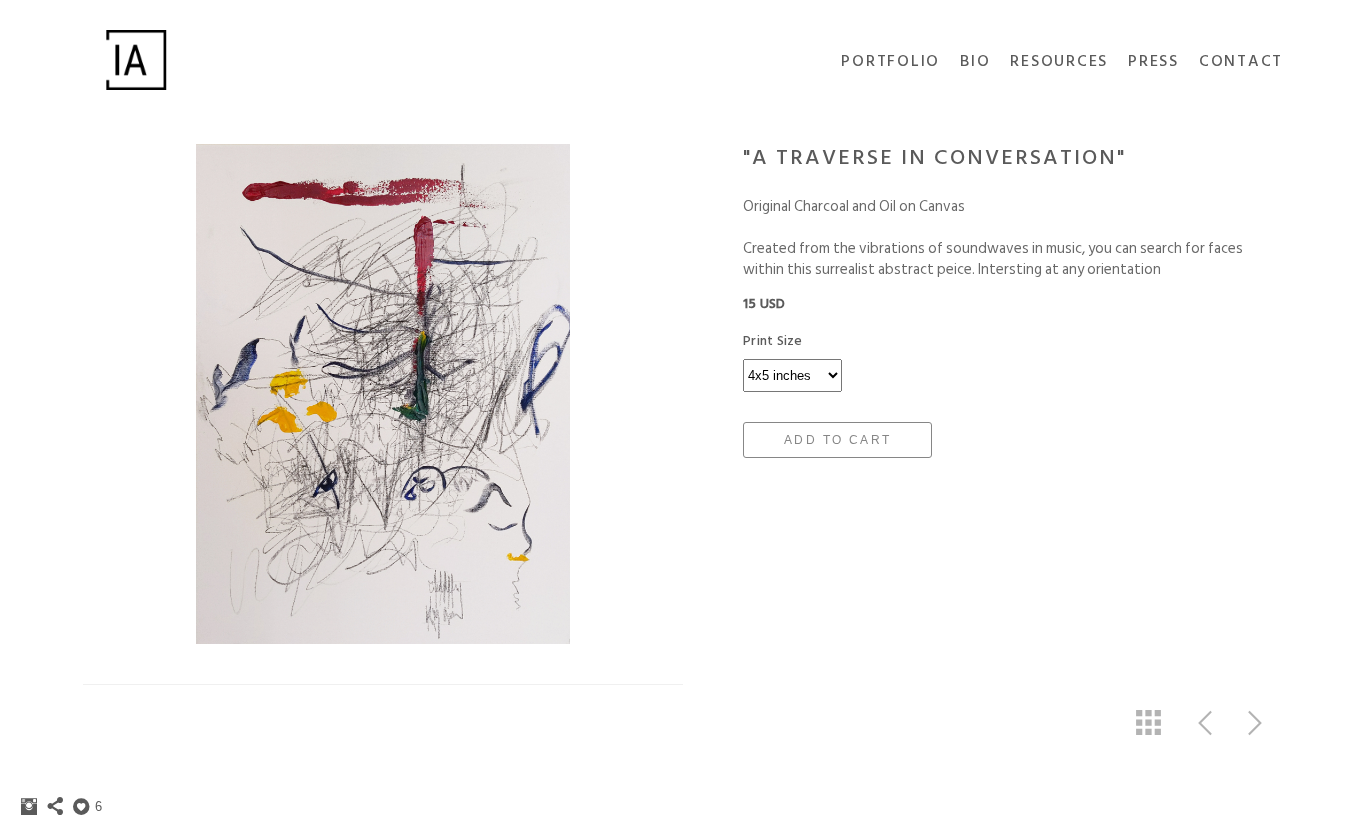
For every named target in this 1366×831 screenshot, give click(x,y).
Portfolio (890, 61)
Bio (975, 61)
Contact (1241, 61)
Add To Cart (837, 440)
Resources (1059, 61)
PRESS (1153, 61)
